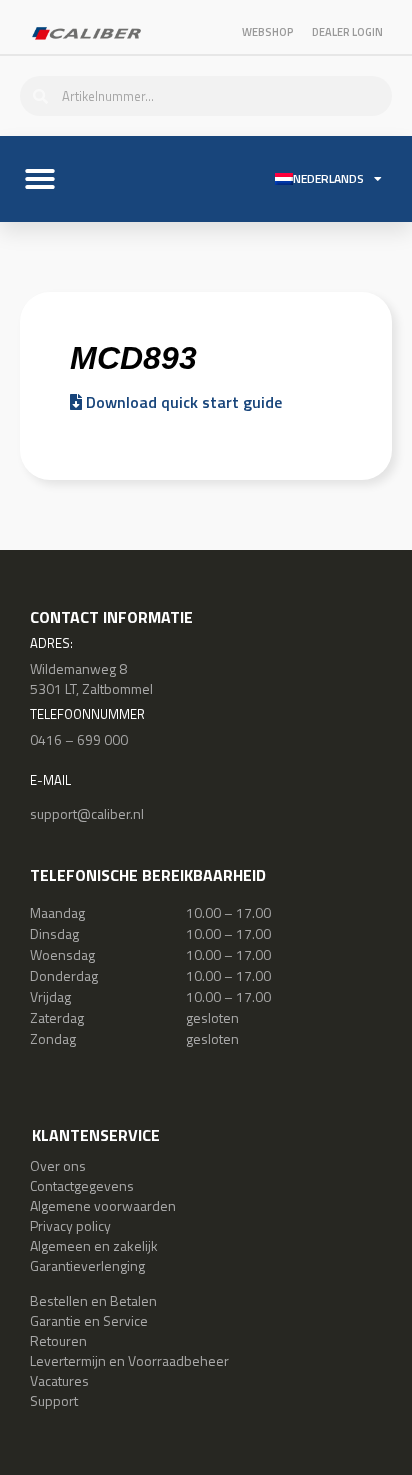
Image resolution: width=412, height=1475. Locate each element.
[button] (40, 179)
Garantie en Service (89, 1320)
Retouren (58, 1340)
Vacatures (59, 1380)
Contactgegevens (82, 1185)
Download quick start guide (182, 402)
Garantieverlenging (87, 1265)
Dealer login (347, 32)
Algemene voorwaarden (103, 1205)
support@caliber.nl (87, 813)
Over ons (58, 1165)
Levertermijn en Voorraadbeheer (129, 1360)
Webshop (268, 32)
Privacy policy (70, 1225)
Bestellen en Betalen (93, 1300)
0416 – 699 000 (79, 739)
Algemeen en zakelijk (94, 1245)
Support (54, 1400)
